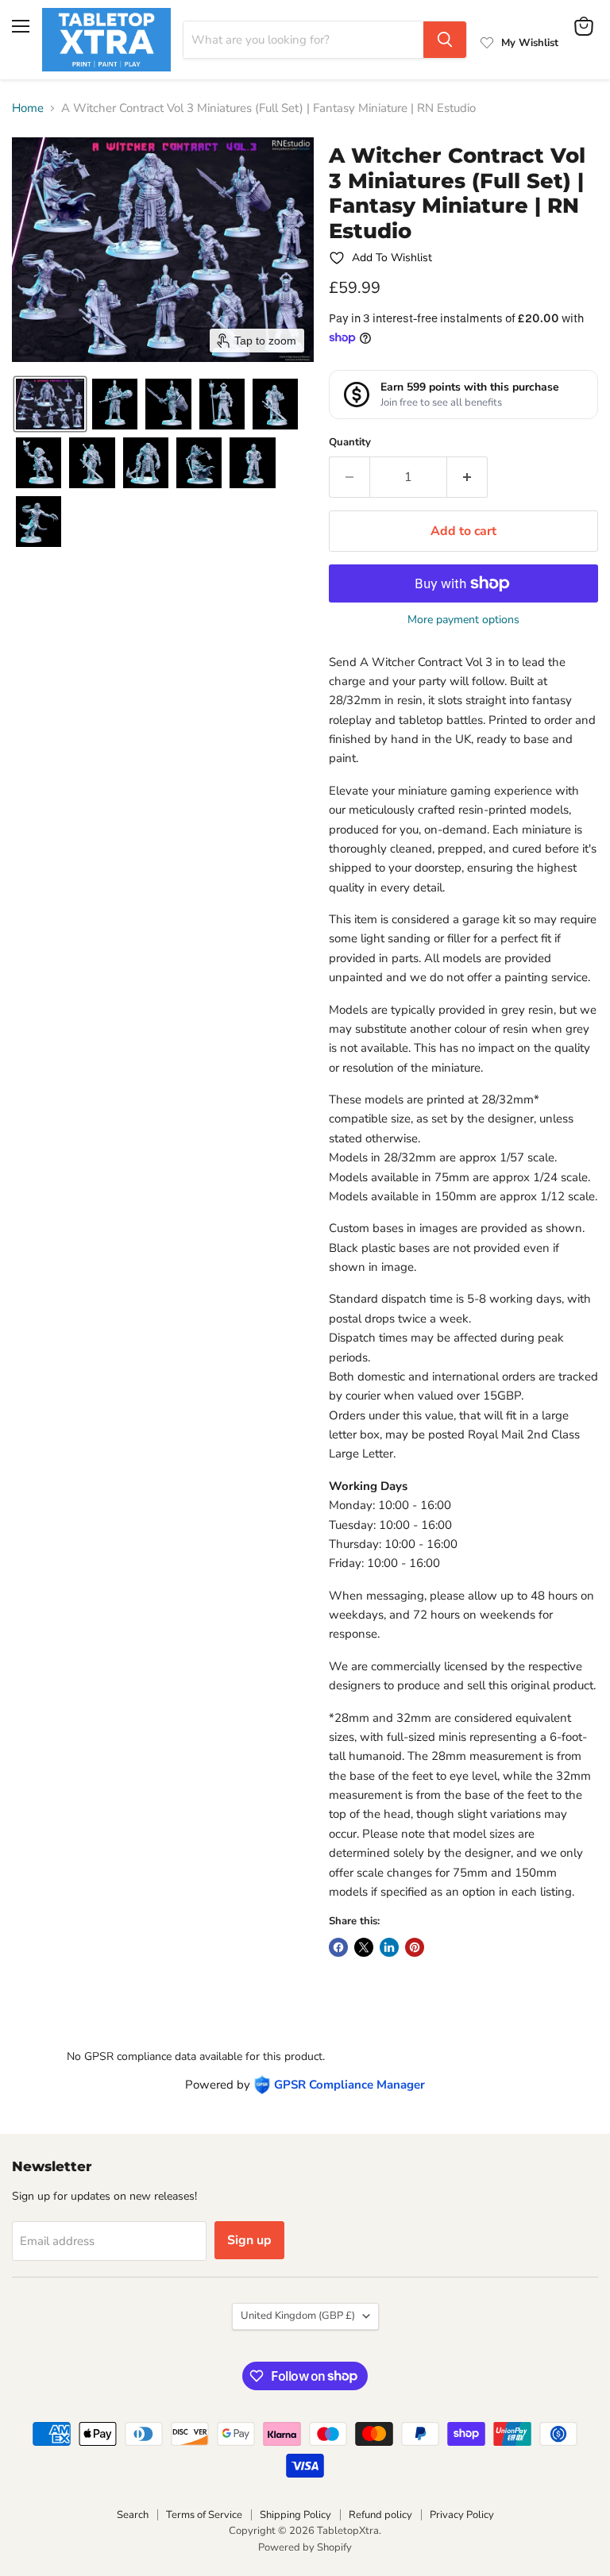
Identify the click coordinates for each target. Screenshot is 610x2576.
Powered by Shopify (305, 2547)
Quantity (350, 443)
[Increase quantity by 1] (467, 477)
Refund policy (380, 2515)
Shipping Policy (295, 2515)
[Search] (445, 40)
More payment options (463, 620)
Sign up (249, 2240)
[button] (50, 404)
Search (133, 2515)
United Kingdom (298, 2316)
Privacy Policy (462, 2515)
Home (28, 108)
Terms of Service (204, 2515)
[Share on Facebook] (338, 1947)
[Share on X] (364, 1947)
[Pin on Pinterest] (415, 1947)
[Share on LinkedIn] (389, 1947)
